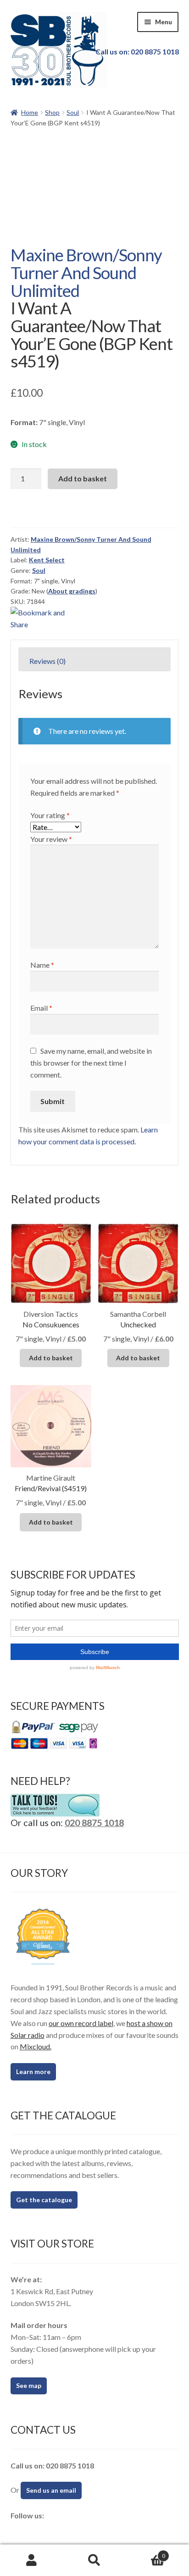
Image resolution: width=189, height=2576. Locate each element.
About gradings (72, 591)
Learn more (33, 2072)
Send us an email (51, 2490)
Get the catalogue (44, 2200)
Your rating (50, 815)
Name (42, 965)
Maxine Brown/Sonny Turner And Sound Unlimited (86, 272)
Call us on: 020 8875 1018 (137, 51)
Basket (146, 2553)
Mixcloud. (36, 2046)
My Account (31, 2560)
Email (41, 1008)
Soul (73, 112)
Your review (51, 839)
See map (29, 2385)
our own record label (81, 2023)
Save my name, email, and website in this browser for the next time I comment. (91, 1063)
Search (94, 2560)
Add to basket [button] (51, 1358)
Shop (52, 112)
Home (30, 112)
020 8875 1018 (94, 1822)
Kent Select (47, 560)
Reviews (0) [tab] (47, 661)
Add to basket (83, 478)
